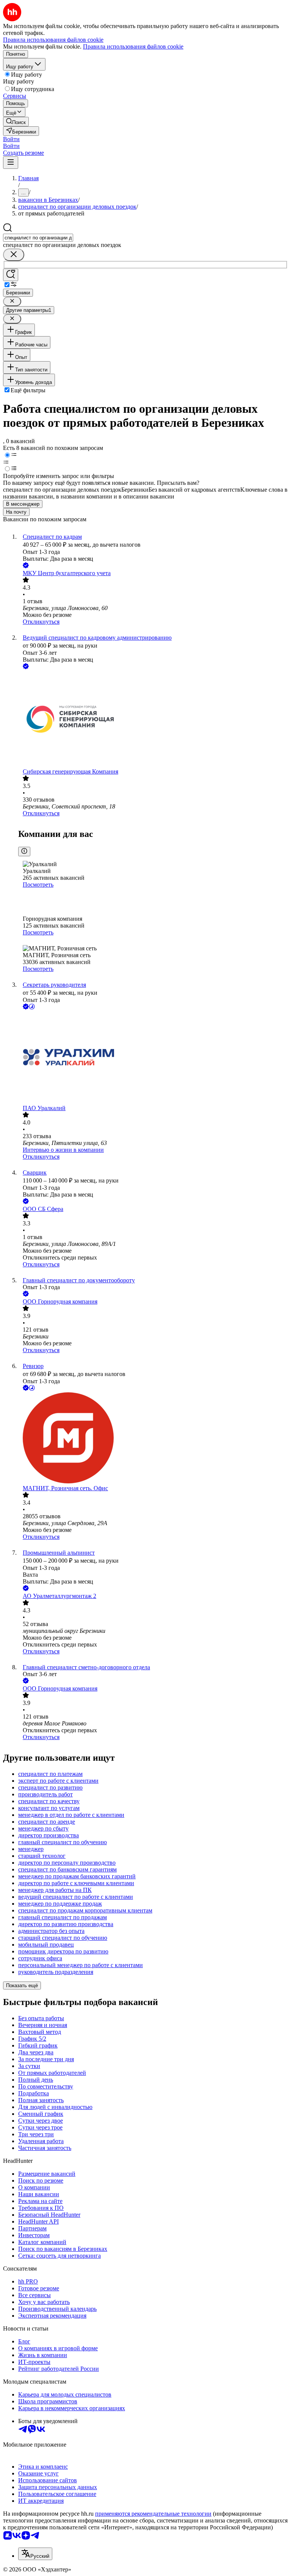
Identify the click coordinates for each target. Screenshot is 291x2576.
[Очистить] (14, 255)
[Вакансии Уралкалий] (153, 1058)
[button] (11, 139)
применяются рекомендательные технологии (153, 2514)
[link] (16, 122)
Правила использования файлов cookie (133, 46)
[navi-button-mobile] (11, 163)
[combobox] (38, 238)
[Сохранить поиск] (11, 275)
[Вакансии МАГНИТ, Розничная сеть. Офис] (153, 1439)
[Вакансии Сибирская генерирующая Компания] (153, 719)
